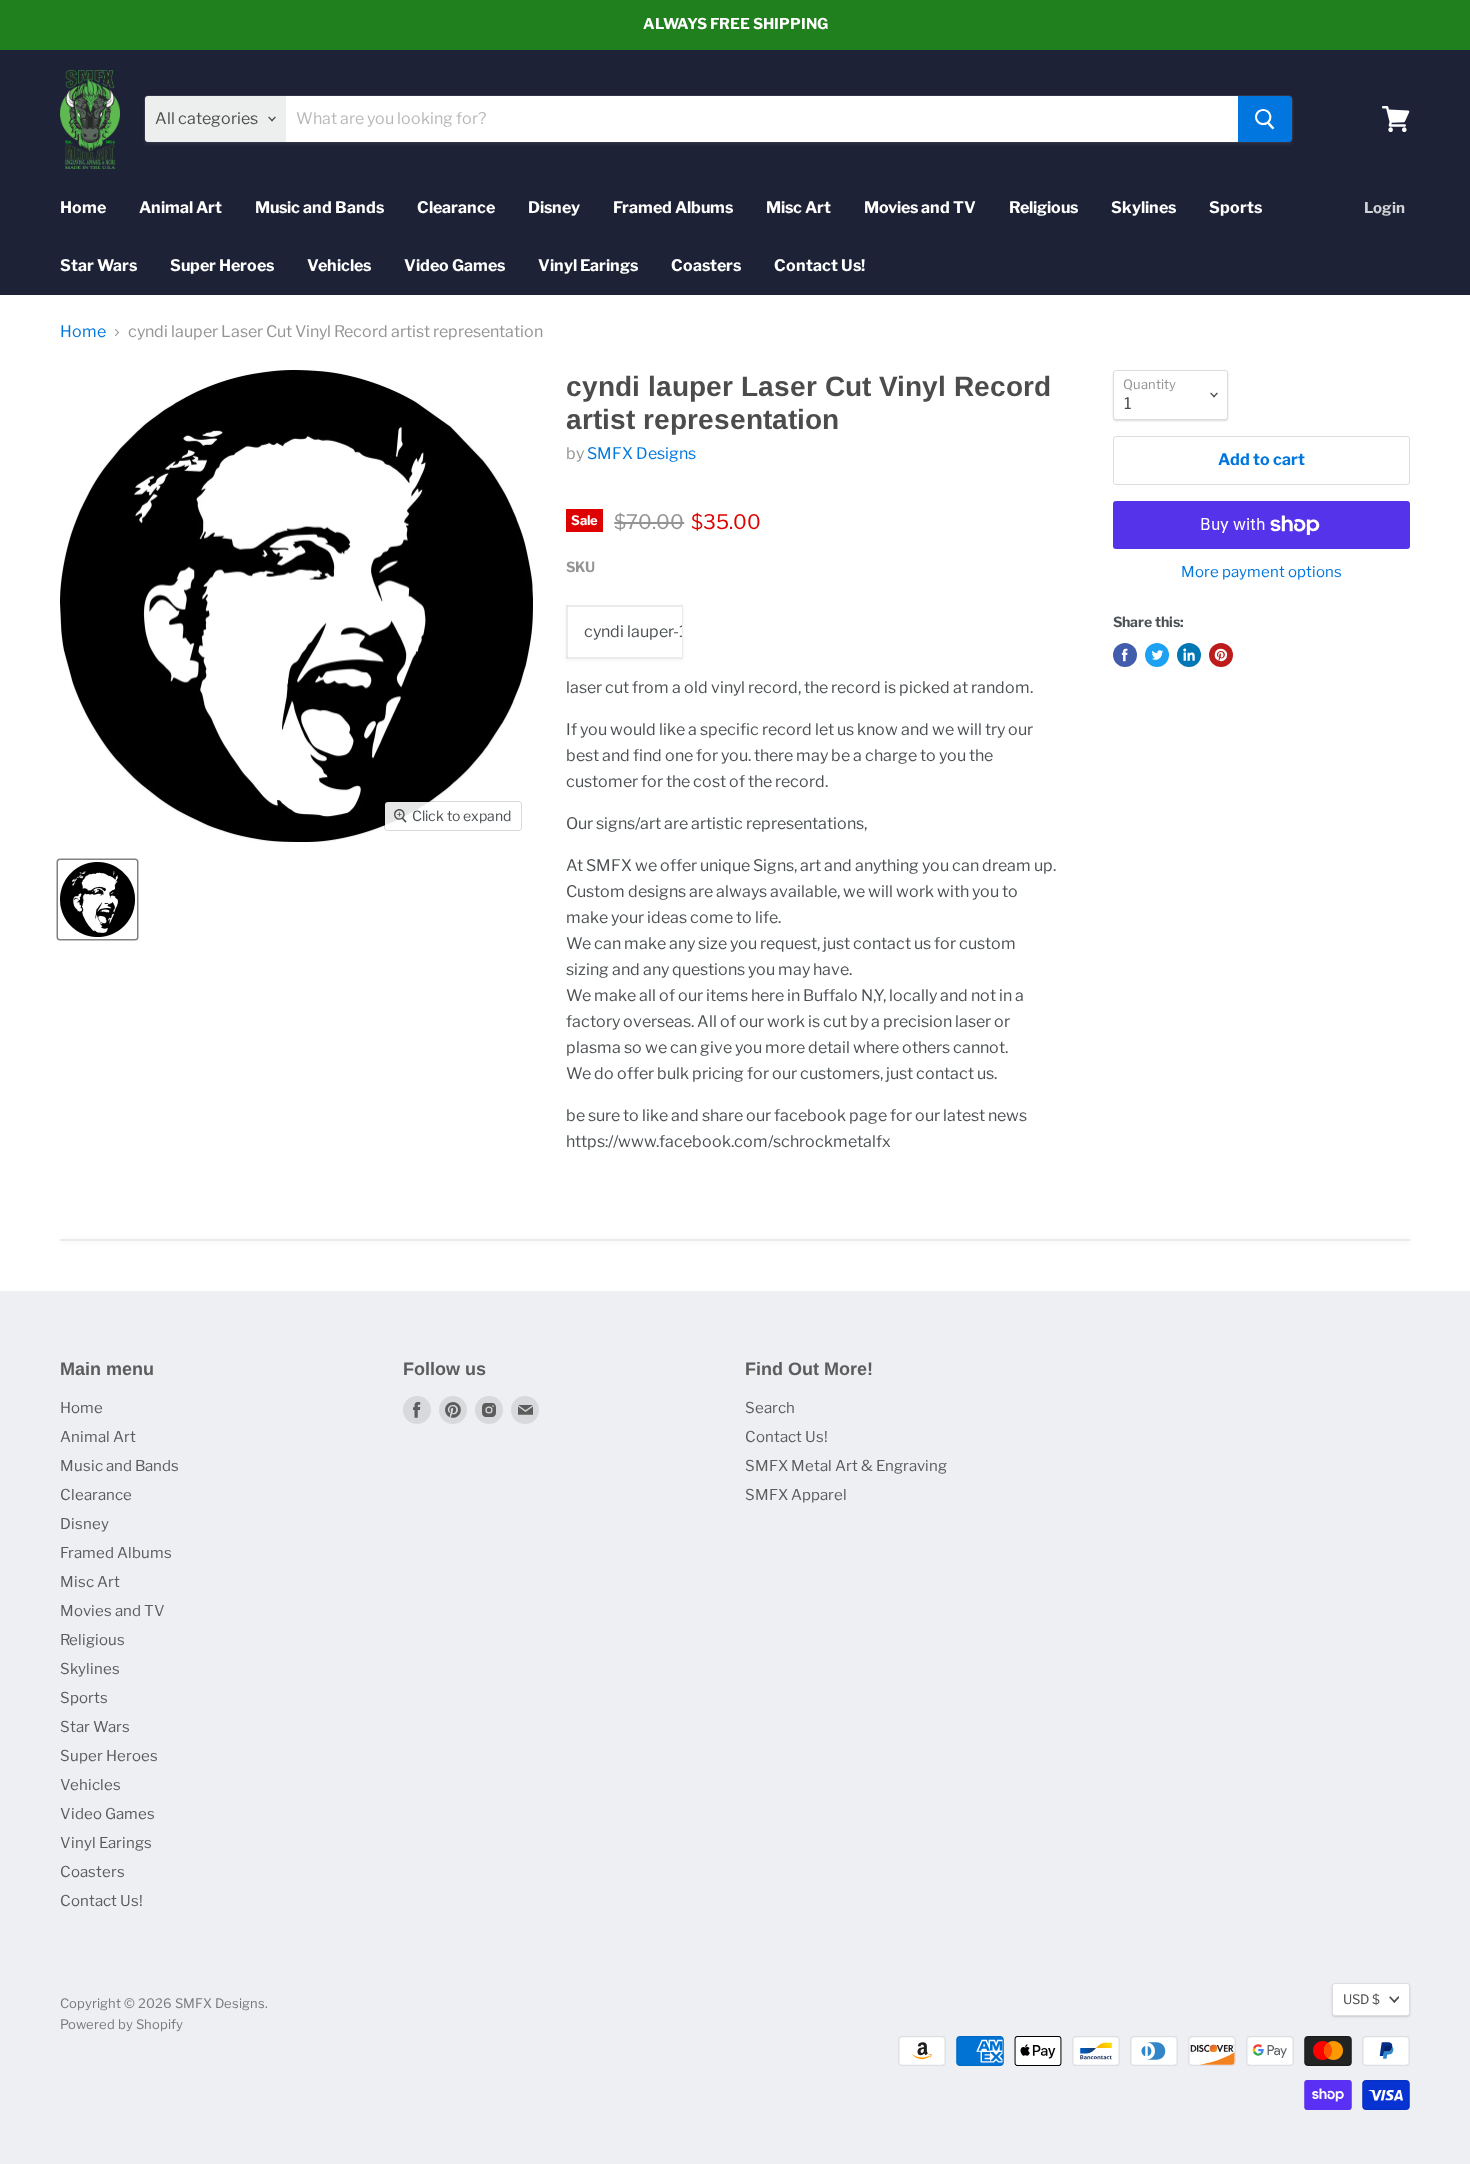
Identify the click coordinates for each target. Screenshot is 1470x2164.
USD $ (1361, 1999)
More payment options (1261, 572)
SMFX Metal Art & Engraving (846, 1466)
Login (1384, 208)
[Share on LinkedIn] (1189, 655)
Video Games (454, 265)
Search (770, 1408)
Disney (554, 207)
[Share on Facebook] (1125, 655)
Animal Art (180, 207)
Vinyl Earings (588, 265)
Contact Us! (819, 265)
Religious (1043, 207)
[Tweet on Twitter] (1157, 655)
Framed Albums (673, 207)
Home (83, 207)
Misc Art (798, 207)
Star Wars (98, 265)
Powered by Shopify (121, 2024)
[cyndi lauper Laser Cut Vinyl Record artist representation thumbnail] (97, 899)
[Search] (1265, 119)
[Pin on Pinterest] (1221, 655)
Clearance (456, 207)
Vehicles (339, 265)
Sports (1235, 207)
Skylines (1143, 207)
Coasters (706, 265)
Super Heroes (222, 265)
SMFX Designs (641, 453)
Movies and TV (920, 207)
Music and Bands (319, 207)
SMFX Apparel (796, 1495)
